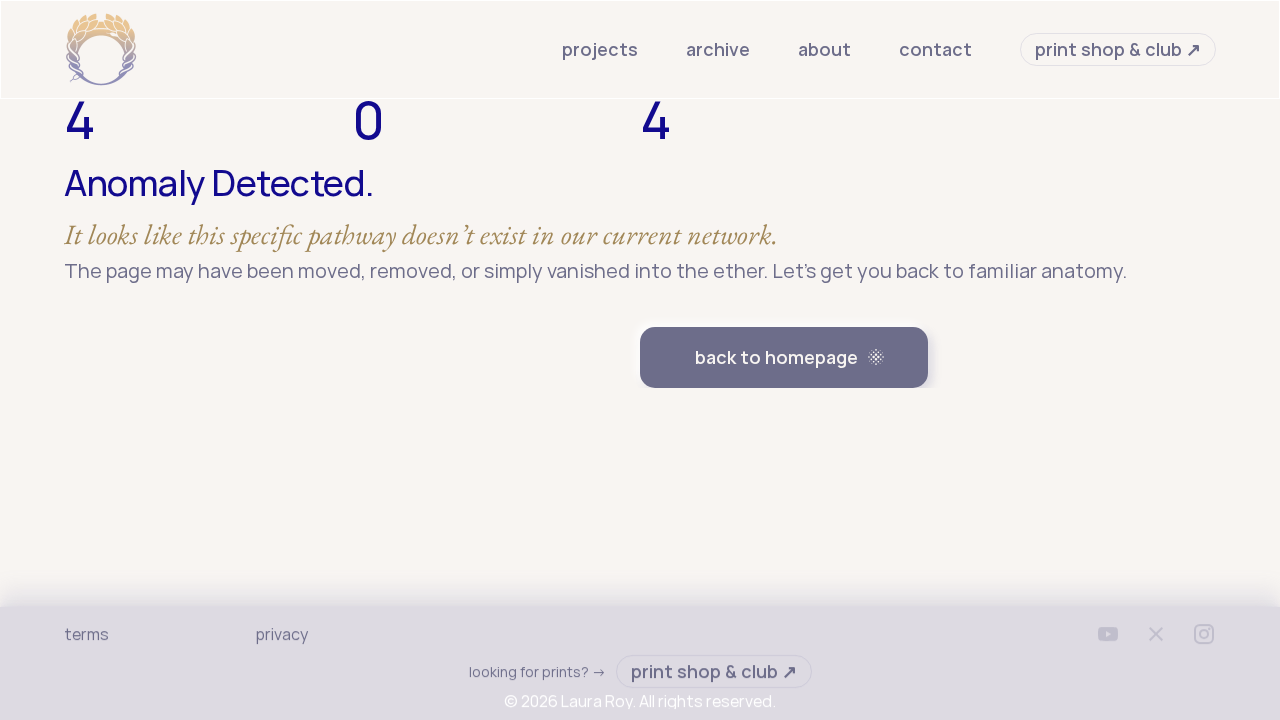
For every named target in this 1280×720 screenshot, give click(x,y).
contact (935, 49)
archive (718, 49)
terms (86, 634)
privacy (282, 634)
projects (600, 49)
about (824, 49)
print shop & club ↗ (1118, 49)
